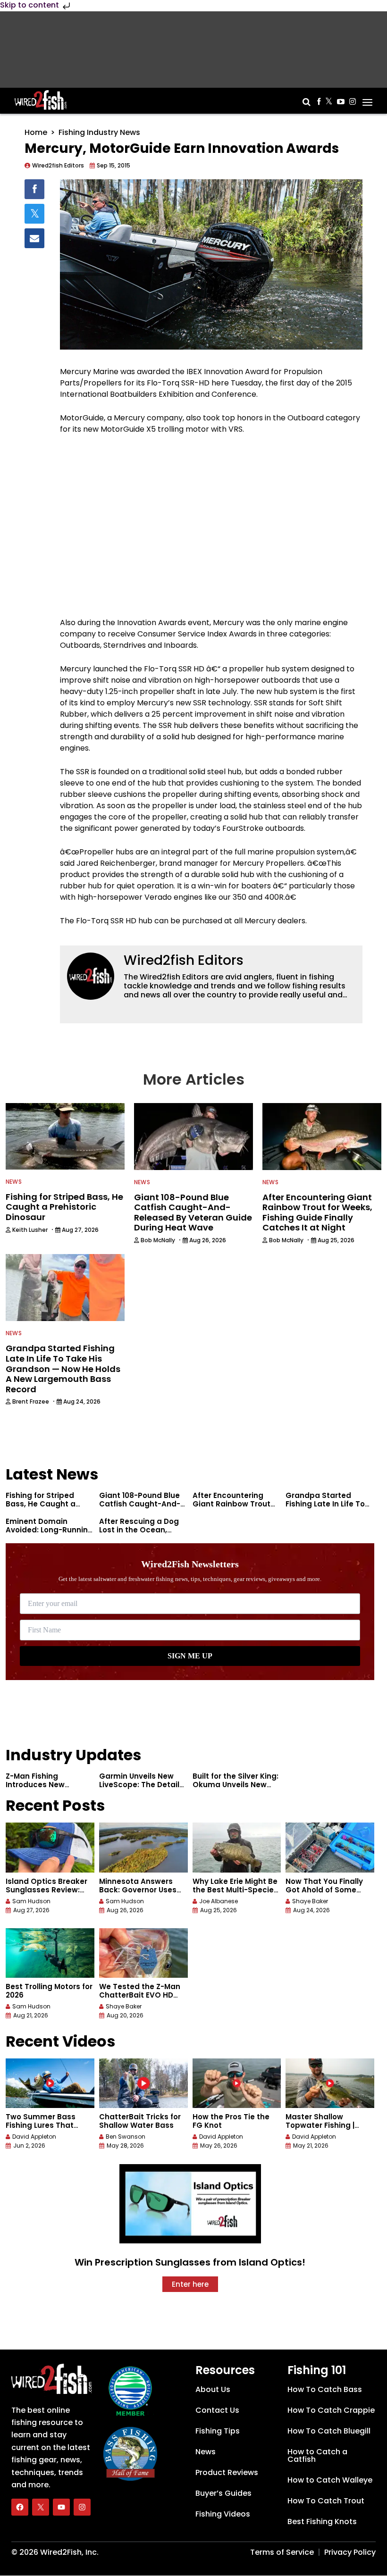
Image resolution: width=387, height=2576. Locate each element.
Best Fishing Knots (322, 2522)
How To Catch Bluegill (329, 2431)
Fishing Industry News (99, 132)
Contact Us (217, 2410)
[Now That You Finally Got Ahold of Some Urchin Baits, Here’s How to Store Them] (330, 1847)
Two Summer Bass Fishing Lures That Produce (41, 2125)
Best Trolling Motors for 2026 (49, 1991)
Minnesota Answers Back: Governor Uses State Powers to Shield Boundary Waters (142, 1894)
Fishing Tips (218, 2431)
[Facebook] (20, 2508)
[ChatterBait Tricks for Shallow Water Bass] (143, 2083)
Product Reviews (227, 2472)
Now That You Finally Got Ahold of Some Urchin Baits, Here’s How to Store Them (324, 1894)
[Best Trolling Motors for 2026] (50, 1953)
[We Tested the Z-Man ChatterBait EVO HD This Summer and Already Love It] (143, 1953)
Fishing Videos (223, 2514)
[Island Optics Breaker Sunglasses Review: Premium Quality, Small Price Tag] (50, 1847)
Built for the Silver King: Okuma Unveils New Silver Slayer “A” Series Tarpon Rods (236, 1789)
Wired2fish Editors (184, 960)
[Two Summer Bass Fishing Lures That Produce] (50, 2083)
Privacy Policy (350, 2552)
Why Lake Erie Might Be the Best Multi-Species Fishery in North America (235, 1894)
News (14, 1182)
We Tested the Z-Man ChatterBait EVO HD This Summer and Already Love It (140, 1999)
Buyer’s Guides (223, 2493)
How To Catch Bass (325, 2389)
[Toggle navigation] (367, 99)
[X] (41, 2508)
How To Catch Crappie (331, 2410)
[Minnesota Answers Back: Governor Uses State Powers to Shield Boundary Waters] (143, 1847)
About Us (213, 2389)
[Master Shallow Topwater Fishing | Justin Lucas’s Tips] (330, 2083)
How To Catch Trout (326, 2501)
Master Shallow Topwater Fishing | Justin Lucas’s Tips (321, 2125)
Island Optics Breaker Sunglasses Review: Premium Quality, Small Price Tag (50, 1894)
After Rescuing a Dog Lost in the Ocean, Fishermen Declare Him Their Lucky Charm (143, 1534)
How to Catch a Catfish (317, 2455)
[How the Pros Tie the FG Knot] (237, 2083)
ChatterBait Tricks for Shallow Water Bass (140, 2121)
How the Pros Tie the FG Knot (231, 2121)
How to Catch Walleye (330, 2480)
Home (36, 132)
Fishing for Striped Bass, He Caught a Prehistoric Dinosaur (44, 1504)
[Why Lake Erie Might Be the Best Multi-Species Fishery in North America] (237, 1847)
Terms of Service (282, 2552)
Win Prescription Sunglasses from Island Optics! (190, 2262)
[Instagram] (82, 2508)
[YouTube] (61, 2508)
